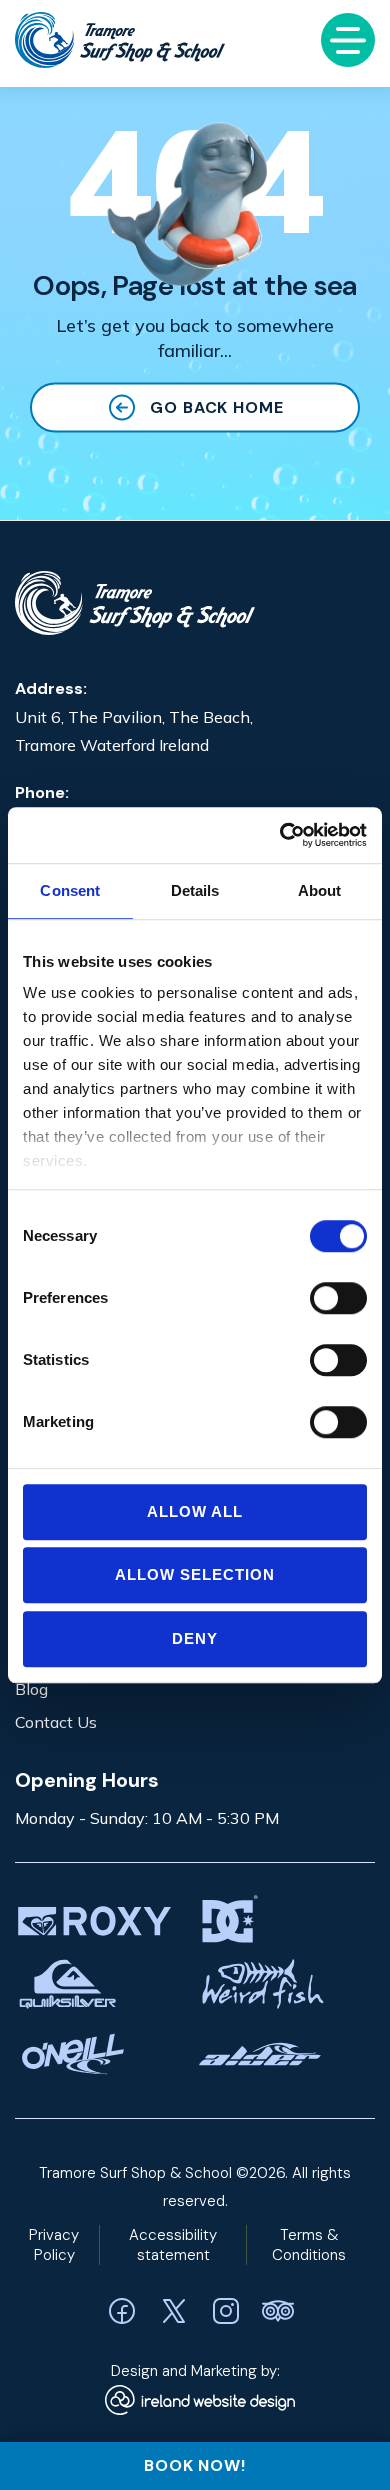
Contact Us (56, 1722)
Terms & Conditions (309, 2245)
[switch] (338, 1298)
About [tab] (320, 890)
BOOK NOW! (195, 2465)
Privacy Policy (54, 2245)
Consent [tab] (70, 890)
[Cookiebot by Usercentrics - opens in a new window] (280, 835)
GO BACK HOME (217, 407)
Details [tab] (195, 890)
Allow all (195, 1511)
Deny (195, 1638)
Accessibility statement (173, 2245)
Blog (31, 1689)
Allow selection (194, 1574)
